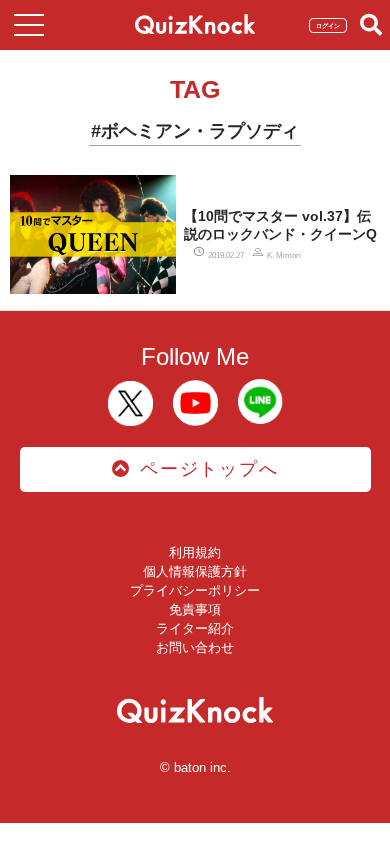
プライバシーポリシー (195, 590)
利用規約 (195, 552)
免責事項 (195, 609)
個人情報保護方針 (195, 571)
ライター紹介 (195, 628)
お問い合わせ (195, 647)
